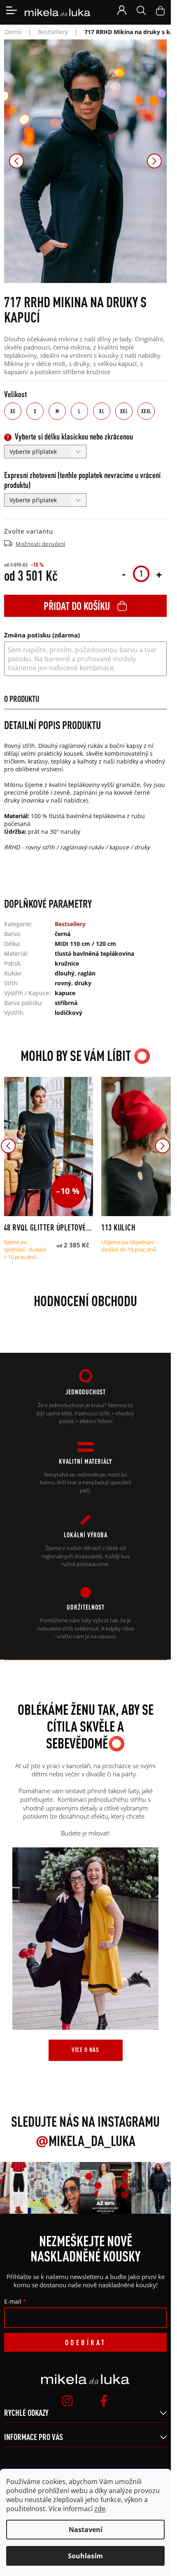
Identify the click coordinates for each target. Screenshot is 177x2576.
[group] (49, 2188)
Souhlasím (85, 2556)
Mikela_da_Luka (86, 2141)
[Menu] (12, 10)
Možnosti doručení (41, 544)
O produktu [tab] (22, 699)
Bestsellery (70, 924)
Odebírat (86, 2342)
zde (100, 2509)
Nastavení (86, 2530)
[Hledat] (141, 10)
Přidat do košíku (77, 606)
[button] (16, 161)
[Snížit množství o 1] (123, 574)
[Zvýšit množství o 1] (159, 574)
